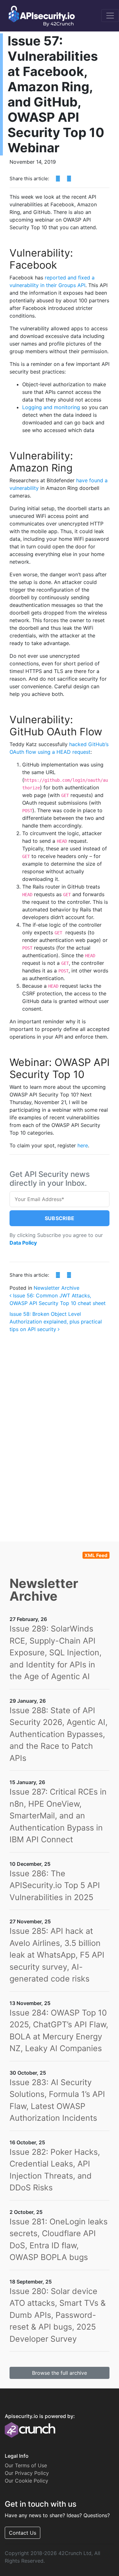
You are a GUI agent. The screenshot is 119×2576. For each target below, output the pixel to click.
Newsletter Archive (56, 1288)
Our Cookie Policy (26, 2481)
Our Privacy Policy (27, 2473)
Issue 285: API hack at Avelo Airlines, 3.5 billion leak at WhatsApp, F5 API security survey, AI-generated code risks (57, 1955)
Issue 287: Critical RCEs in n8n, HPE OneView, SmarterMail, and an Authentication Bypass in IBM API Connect (58, 1816)
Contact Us (23, 2533)
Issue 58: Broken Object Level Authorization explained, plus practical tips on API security (56, 1322)
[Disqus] (60, 1428)
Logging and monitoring (51, 407)
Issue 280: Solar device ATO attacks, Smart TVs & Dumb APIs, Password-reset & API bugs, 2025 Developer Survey (58, 2315)
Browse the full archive (60, 2373)
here (83, 1145)
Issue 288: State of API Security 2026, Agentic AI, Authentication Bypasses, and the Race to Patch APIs (59, 1734)
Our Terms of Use (26, 2465)
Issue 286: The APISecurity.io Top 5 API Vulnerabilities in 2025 (55, 1885)
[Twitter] (69, 179)
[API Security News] (40, 16)
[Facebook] (58, 179)
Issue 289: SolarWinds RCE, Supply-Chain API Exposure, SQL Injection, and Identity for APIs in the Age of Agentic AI (56, 1652)
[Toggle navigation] (110, 16)
